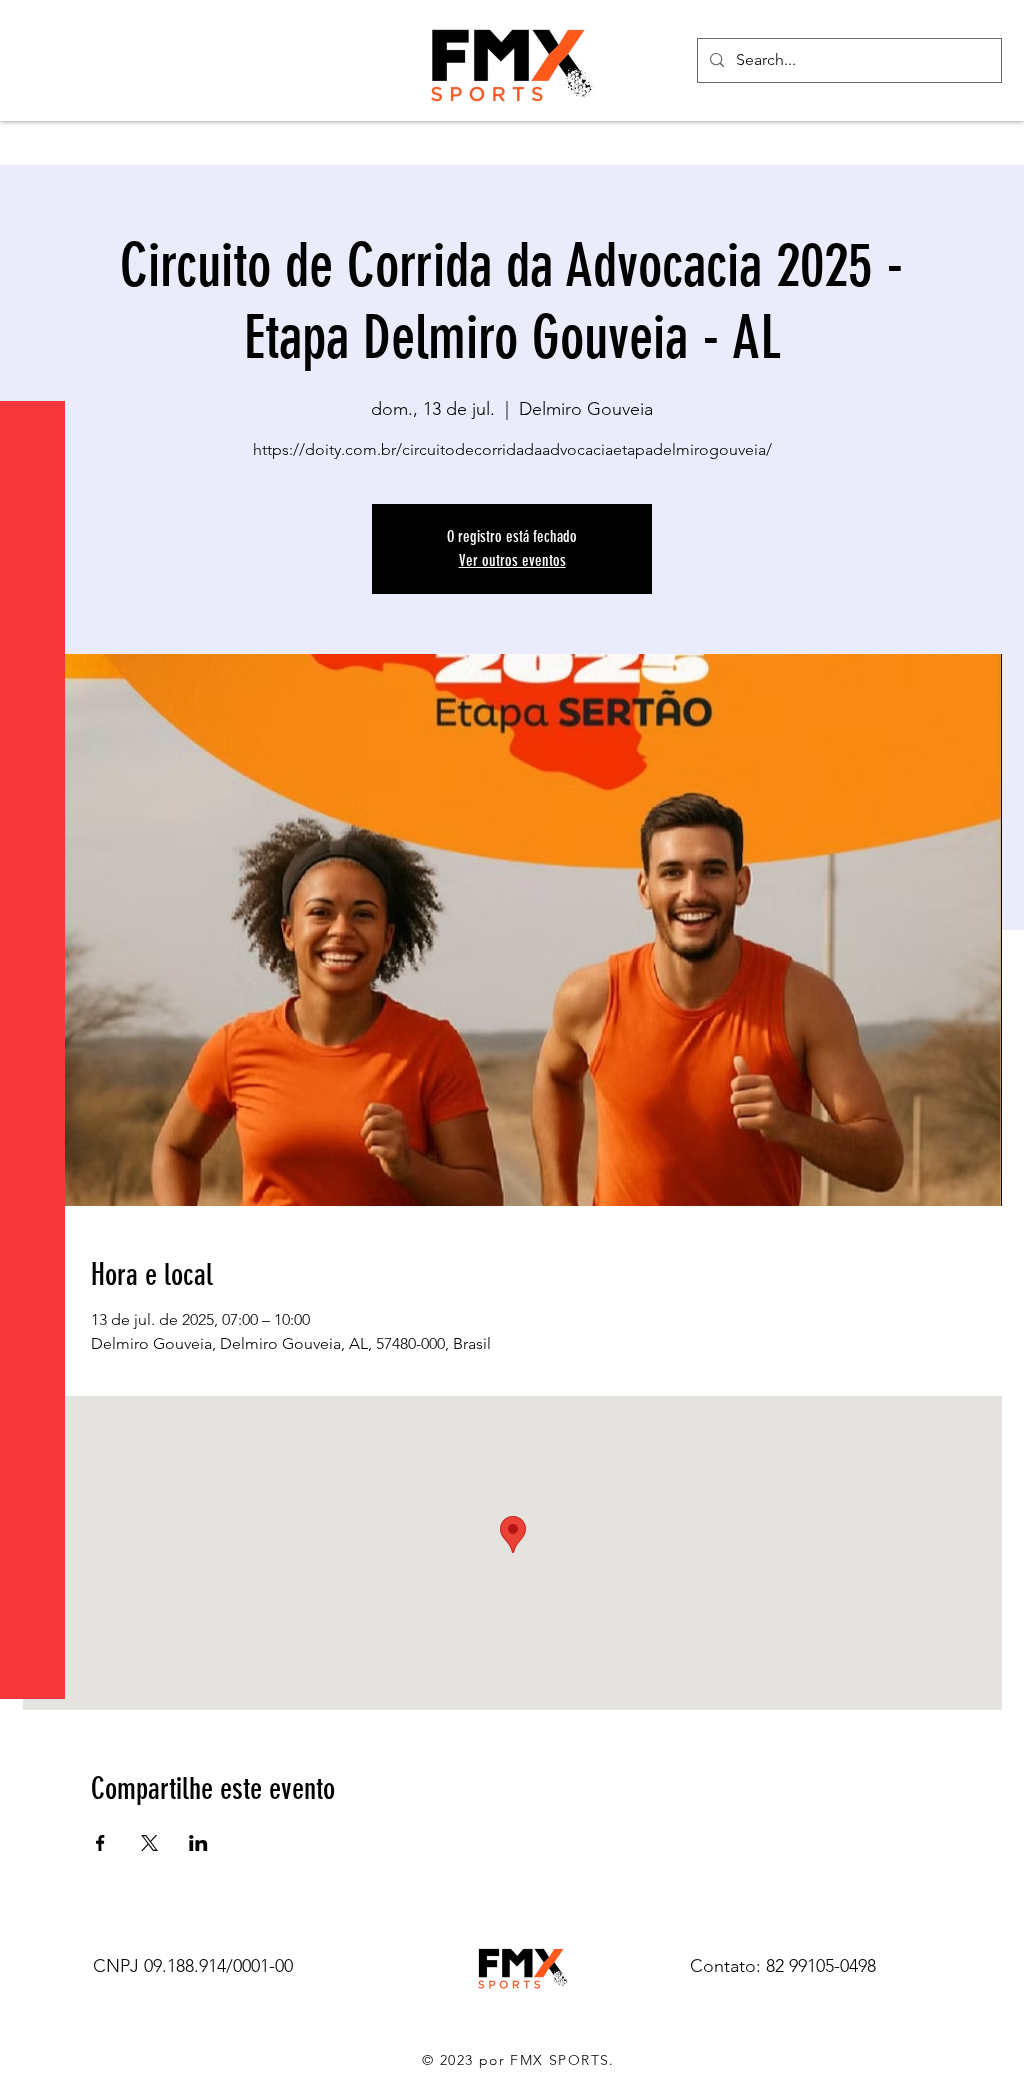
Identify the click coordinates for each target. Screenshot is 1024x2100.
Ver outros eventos (512, 560)
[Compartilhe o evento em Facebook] (100, 1843)
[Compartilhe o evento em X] (149, 1843)
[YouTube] (30, 2030)
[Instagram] (30, 2070)
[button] (34, 29)
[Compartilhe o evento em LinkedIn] (198, 1843)
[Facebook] (30, 1990)
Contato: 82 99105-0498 (783, 1966)
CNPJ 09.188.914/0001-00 (193, 1966)
